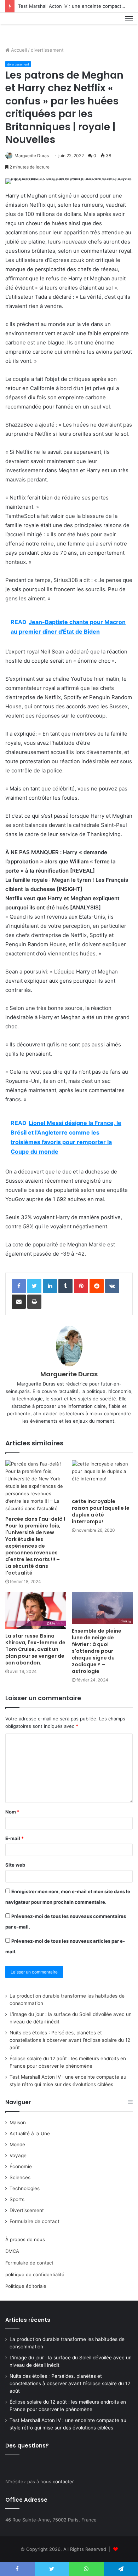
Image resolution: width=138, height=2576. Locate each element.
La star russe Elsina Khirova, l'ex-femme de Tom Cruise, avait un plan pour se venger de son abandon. (35, 1649)
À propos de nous (25, 2239)
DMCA (12, 2251)
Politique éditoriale (26, 2286)
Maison (18, 2123)
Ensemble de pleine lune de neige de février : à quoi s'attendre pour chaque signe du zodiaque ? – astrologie (97, 1651)
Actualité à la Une (30, 2134)
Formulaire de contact (34, 2221)
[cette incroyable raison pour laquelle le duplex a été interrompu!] (102, 1477)
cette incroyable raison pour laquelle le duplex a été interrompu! (101, 1511)
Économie (21, 2166)
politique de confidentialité (35, 2274)
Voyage (18, 2155)
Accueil (18, 50)
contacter (63, 2481)
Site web (15, 1865)
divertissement (47, 50)
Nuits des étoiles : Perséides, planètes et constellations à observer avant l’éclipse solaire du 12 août (70, 2040)
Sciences (20, 2177)
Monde (17, 2144)
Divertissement (27, 2210)
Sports (17, 2199)
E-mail (15, 1838)
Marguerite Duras (32, 156)
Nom (12, 1812)
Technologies (25, 2188)
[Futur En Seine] (29, 27)
